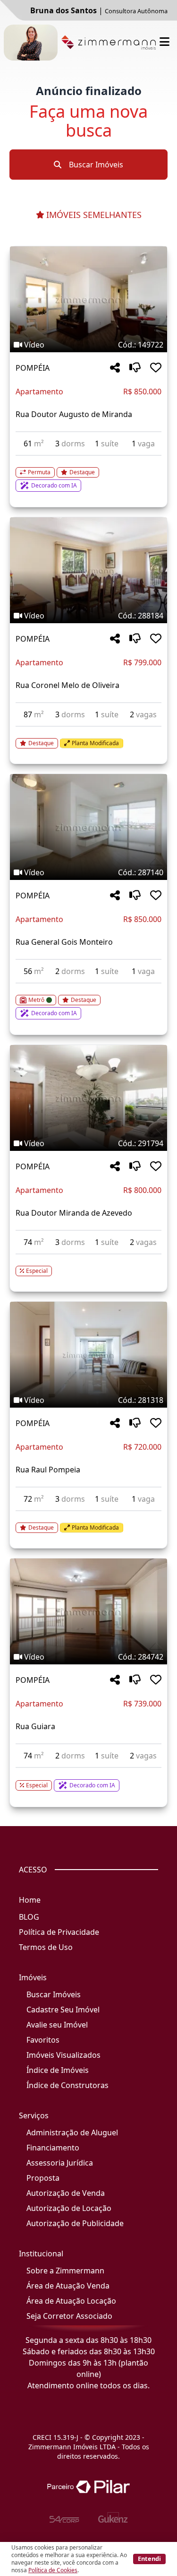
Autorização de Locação (69, 2208)
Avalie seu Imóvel (57, 2025)
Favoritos (43, 2040)
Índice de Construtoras (67, 2085)
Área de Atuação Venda (68, 2286)
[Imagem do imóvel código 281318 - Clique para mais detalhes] (88, 1355)
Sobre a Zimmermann (65, 2271)
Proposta (43, 2178)
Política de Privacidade (59, 1932)
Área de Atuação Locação (71, 2301)
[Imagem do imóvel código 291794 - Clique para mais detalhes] (88, 1098)
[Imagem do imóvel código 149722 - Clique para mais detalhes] (88, 299)
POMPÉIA (33, 368)
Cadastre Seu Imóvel (63, 2010)
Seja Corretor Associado (69, 2316)
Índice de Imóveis (58, 2070)
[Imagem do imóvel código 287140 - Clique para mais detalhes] (88, 827)
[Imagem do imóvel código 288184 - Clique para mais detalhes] (88, 570)
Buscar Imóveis (95, 165)
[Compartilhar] (115, 368)
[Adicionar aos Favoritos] (156, 368)
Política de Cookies (53, 2570)
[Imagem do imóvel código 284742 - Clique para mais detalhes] (88, 1611)
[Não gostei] (135, 368)
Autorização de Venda (66, 2193)
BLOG (29, 1917)
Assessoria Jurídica (60, 2163)
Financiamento (53, 2148)
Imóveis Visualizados (63, 2055)
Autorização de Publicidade (75, 2223)
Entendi (149, 2559)
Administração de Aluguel (72, 2132)
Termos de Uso (46, 1947)
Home (30, 1900)
